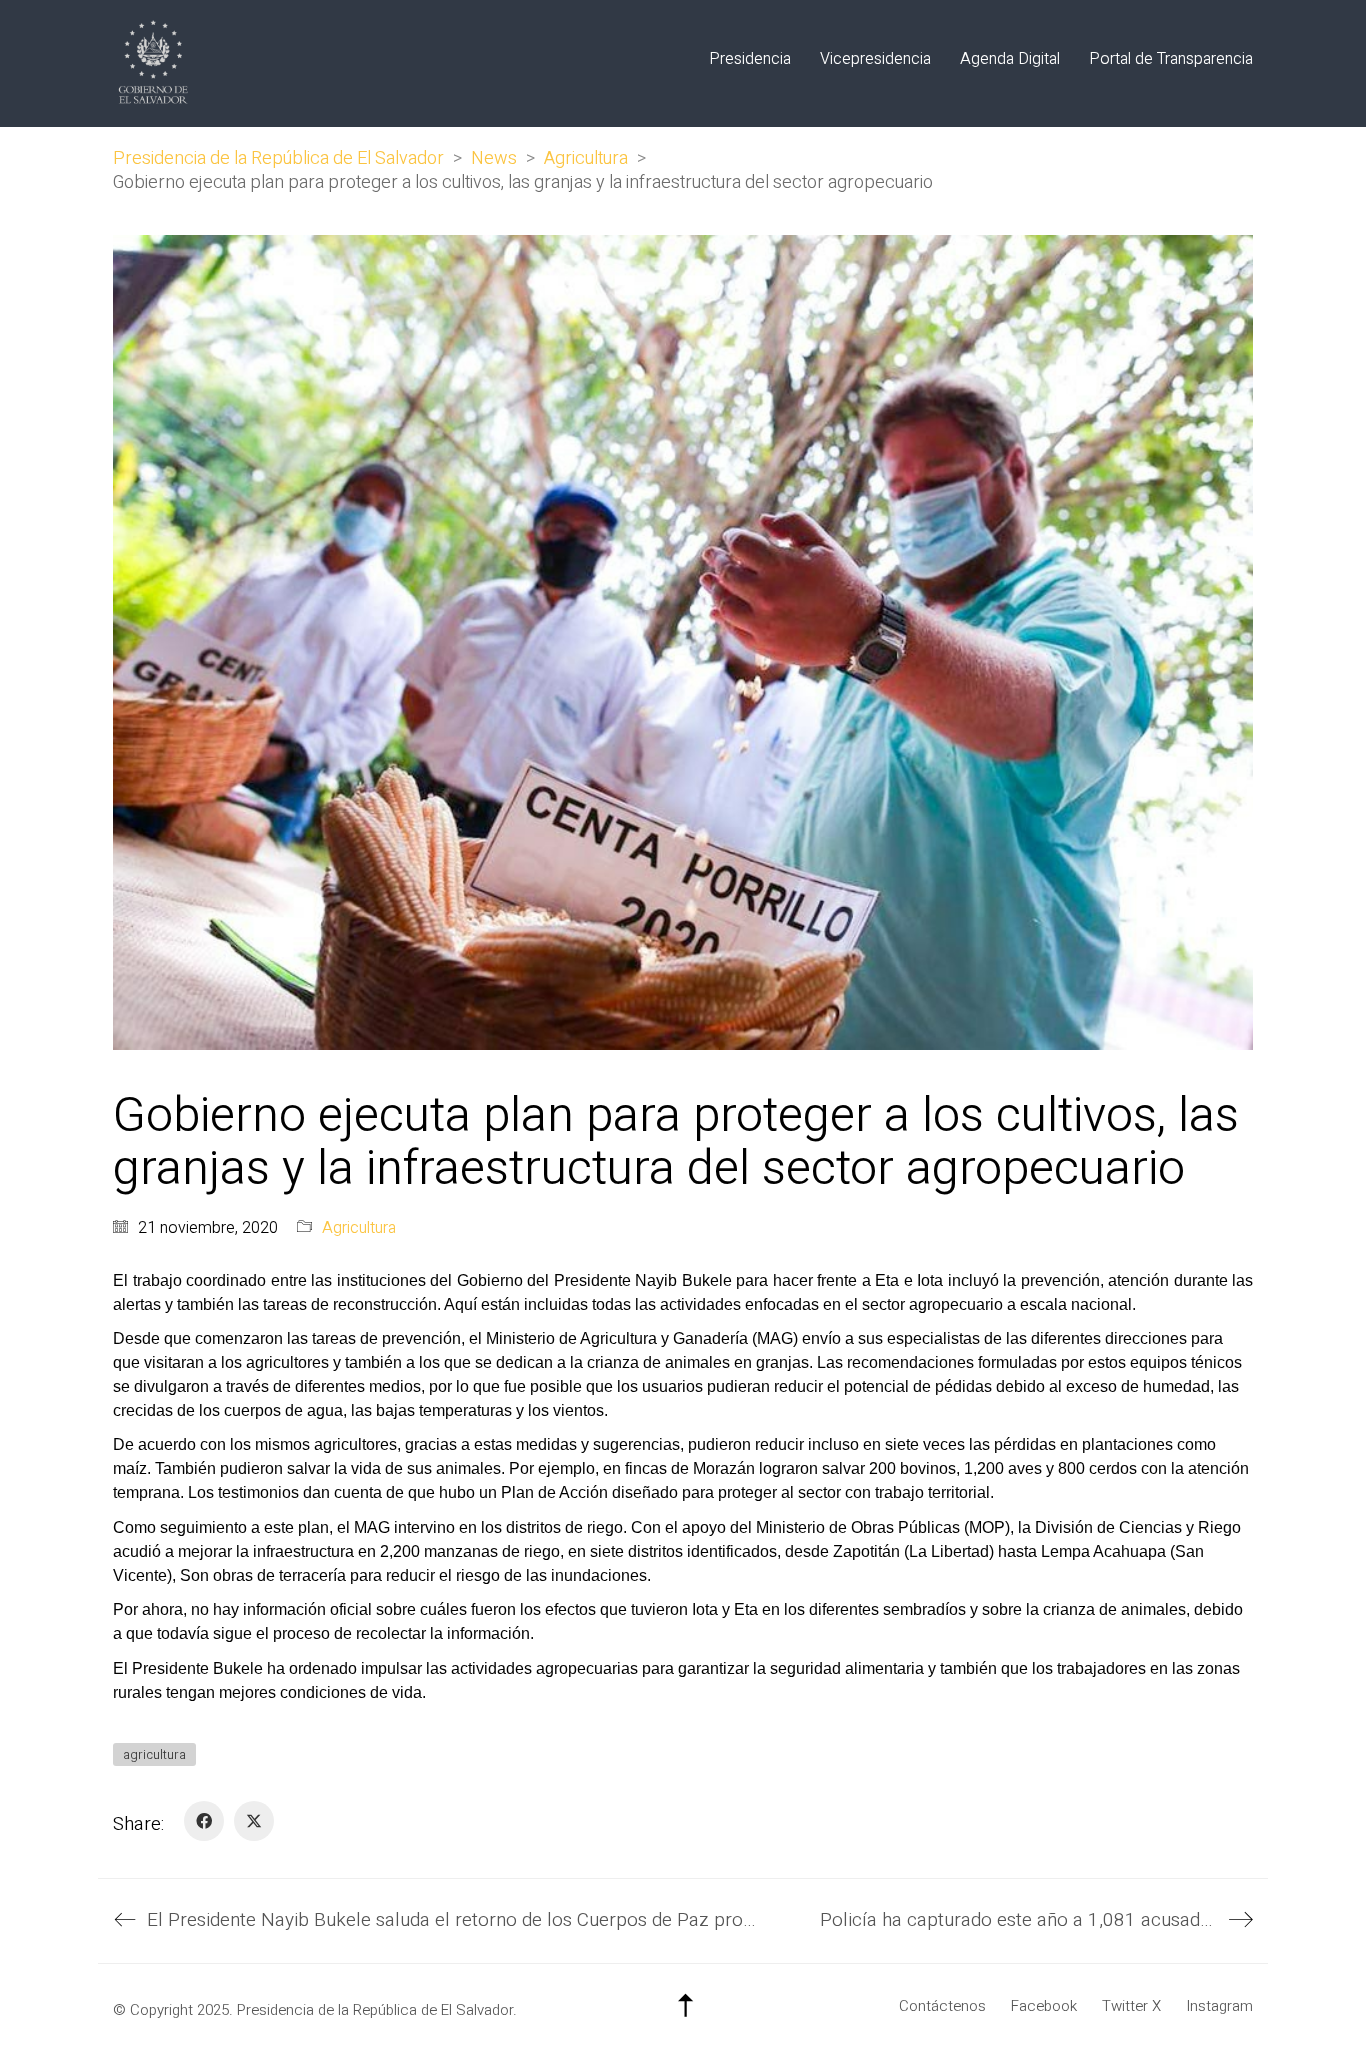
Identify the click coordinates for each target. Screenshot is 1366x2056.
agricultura (154, 1754)
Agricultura (359, 1228)
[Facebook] (204, 1821)
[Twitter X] (254, 1821)
